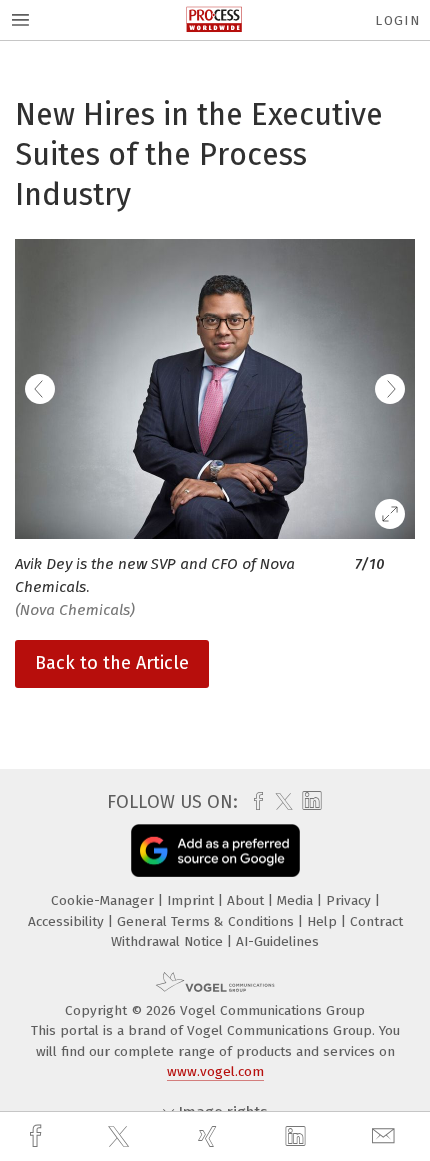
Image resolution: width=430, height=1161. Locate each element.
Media (297, 900)
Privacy (350, 900)
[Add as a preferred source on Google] (215, 850)
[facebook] (38, 1136)
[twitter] (121, 1137)
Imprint (192, 900)
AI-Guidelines (277, 941)
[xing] (210, 1136)
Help (324, 921)
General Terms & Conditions (207, 921)
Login (397, 20)
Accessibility (68, 921)
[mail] (386, 1136)
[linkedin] (298, 1137)
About (247, 900)
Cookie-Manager (104, 900)
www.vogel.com (215, 1071)
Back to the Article (112, 663)
